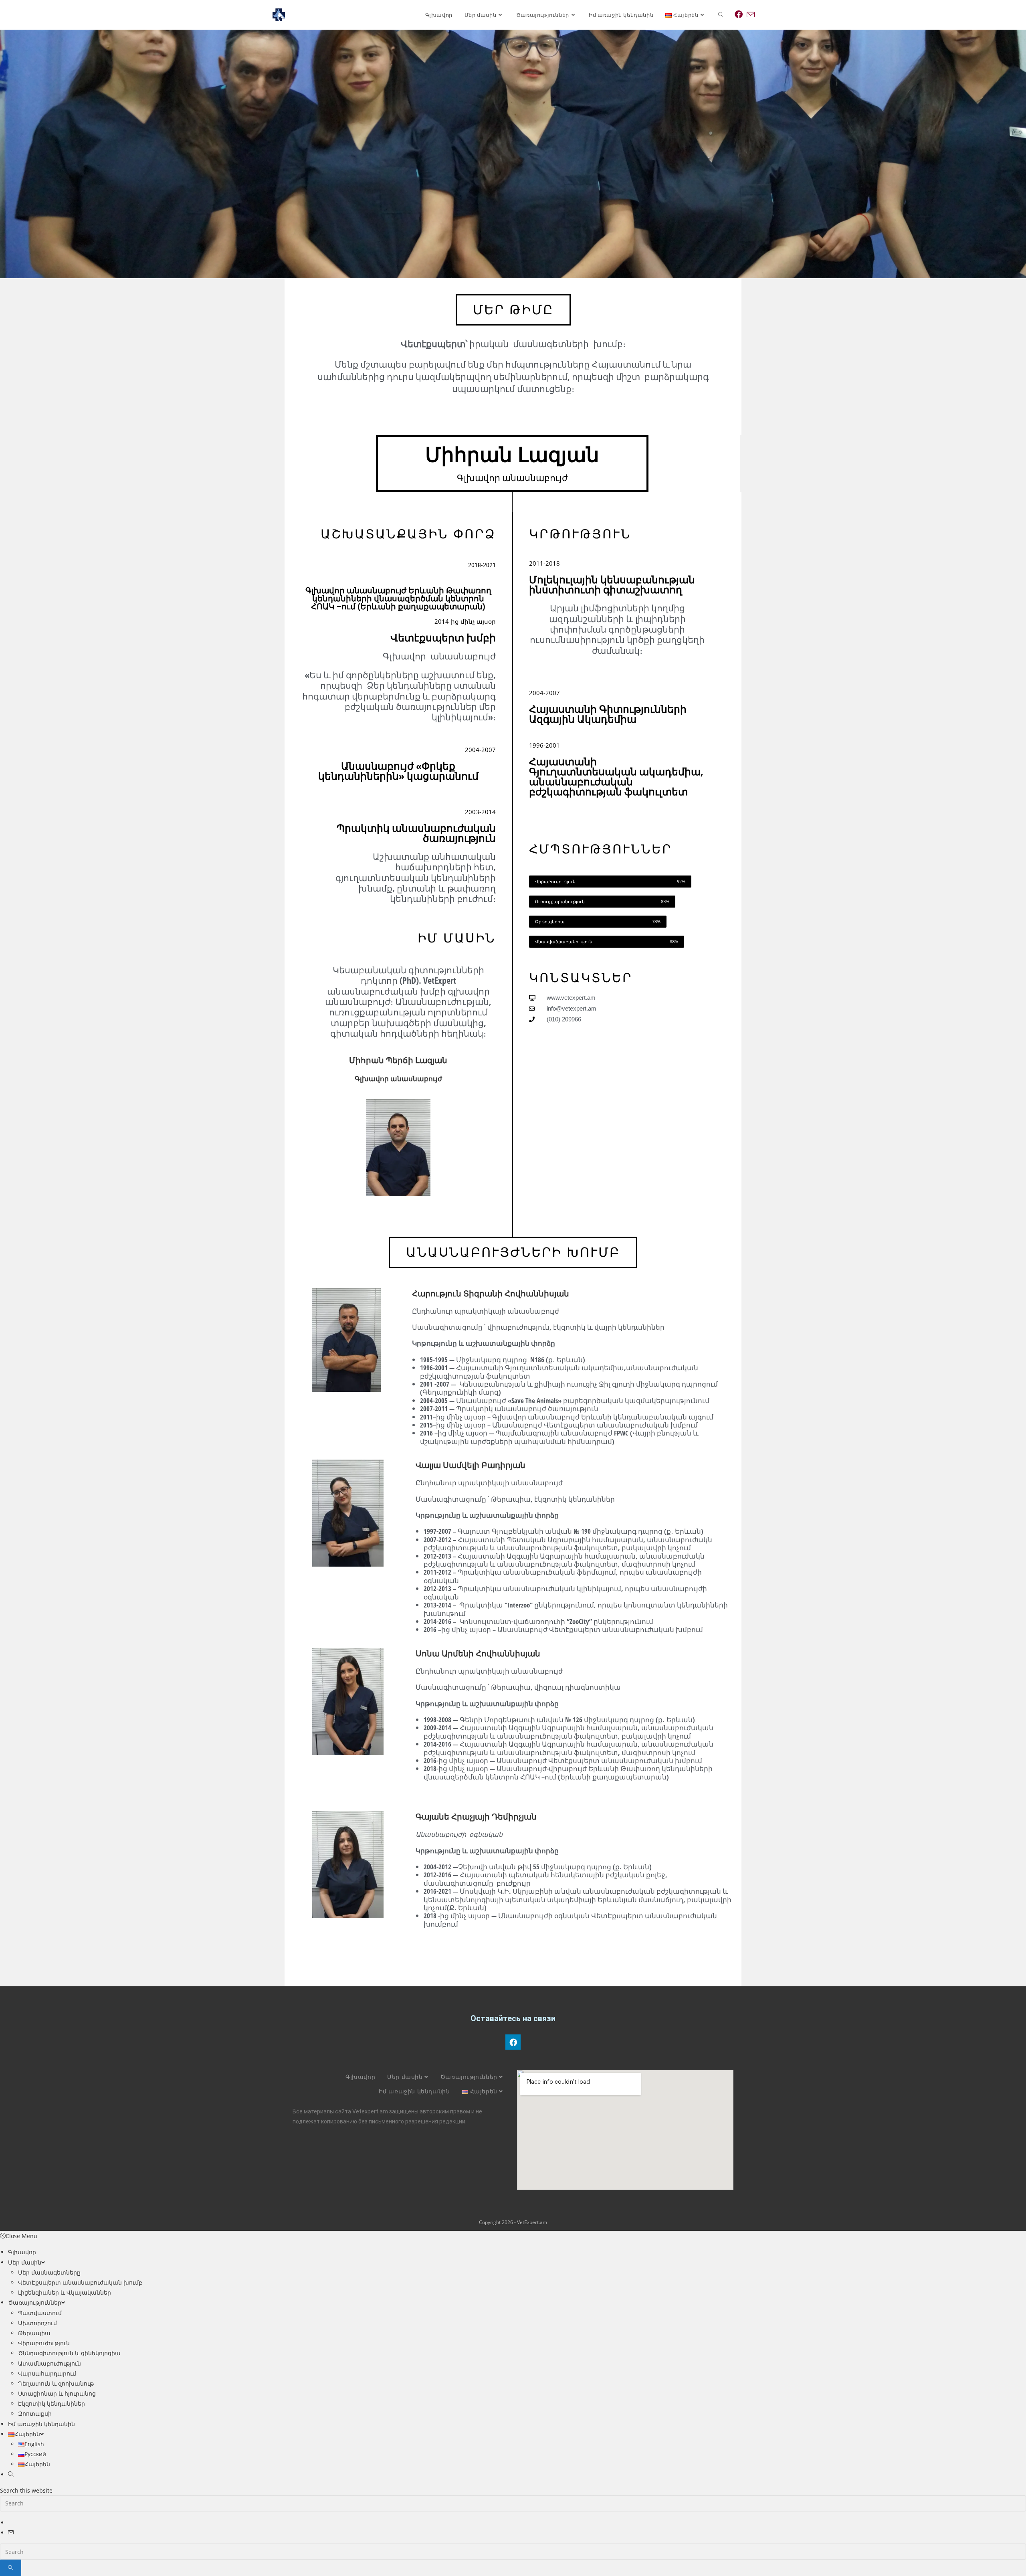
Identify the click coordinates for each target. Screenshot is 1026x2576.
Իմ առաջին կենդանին (414, 2091)
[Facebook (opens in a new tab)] (739, 14)
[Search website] (721, 15)
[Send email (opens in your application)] (751, 15)
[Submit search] (11, 2568)
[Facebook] (513, 2042)
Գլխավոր (360, 2077)
